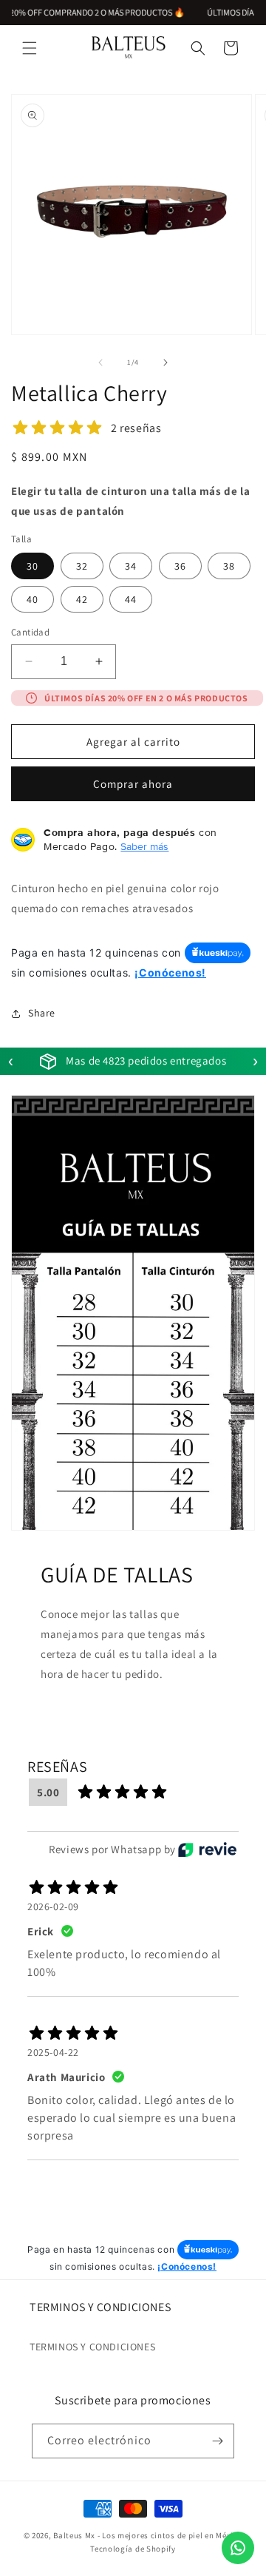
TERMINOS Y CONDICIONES (92, 2347)
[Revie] (207, 1850)
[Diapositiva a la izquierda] (100, 363)
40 (33, 599)
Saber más (144, 846)
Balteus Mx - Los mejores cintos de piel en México (148, 2535)
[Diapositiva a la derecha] (166, 363)
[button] (30, 48)
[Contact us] (238, 2548)
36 (180, 566)
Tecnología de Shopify (133, 2549)
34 (131, 566)
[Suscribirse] (217, 2441)
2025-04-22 (53, 2052)
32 (82, 566)
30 (33, 566)
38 (229, 566)
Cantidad (30, 632)
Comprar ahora (133, 784)
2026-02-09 (53, 1906)
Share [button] (42, 1013)
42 (82, 599)
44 (131, 599)
